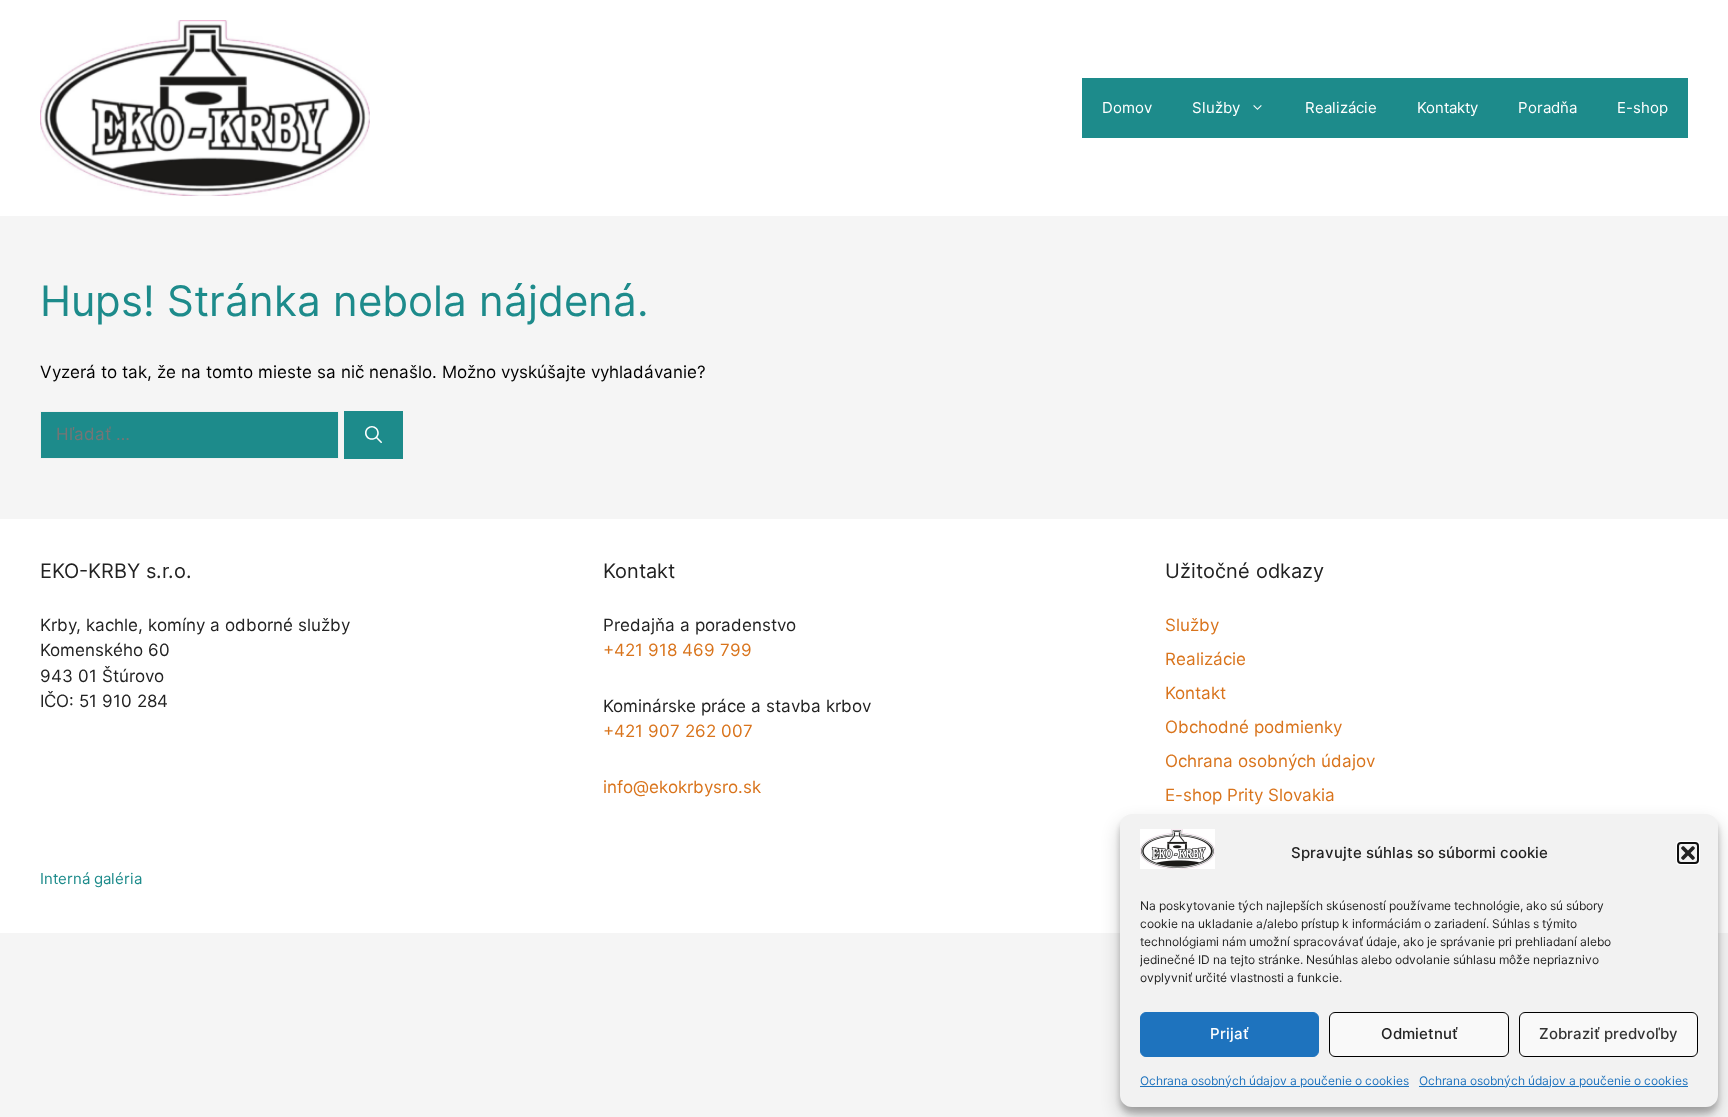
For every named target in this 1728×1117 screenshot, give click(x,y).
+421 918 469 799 (677, 650)
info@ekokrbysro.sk (682, 787)
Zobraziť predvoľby (1608, 1033)
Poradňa (1547, 107)
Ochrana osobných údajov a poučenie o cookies (1274, 1080)
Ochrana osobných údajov (1270, 761)
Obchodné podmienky (1253, 727)
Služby (1216, 107)
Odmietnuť (1419, 1033)
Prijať (1229, 1033)
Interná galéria (91, 878)
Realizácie (1341, 107)
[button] (1688, 853)
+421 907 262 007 (678, 731)
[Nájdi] (373, 435)
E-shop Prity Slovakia (1250, 795)
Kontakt (1195, 693)
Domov (1127, 107)
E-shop (1642, 107)
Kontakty (1447, 107)
